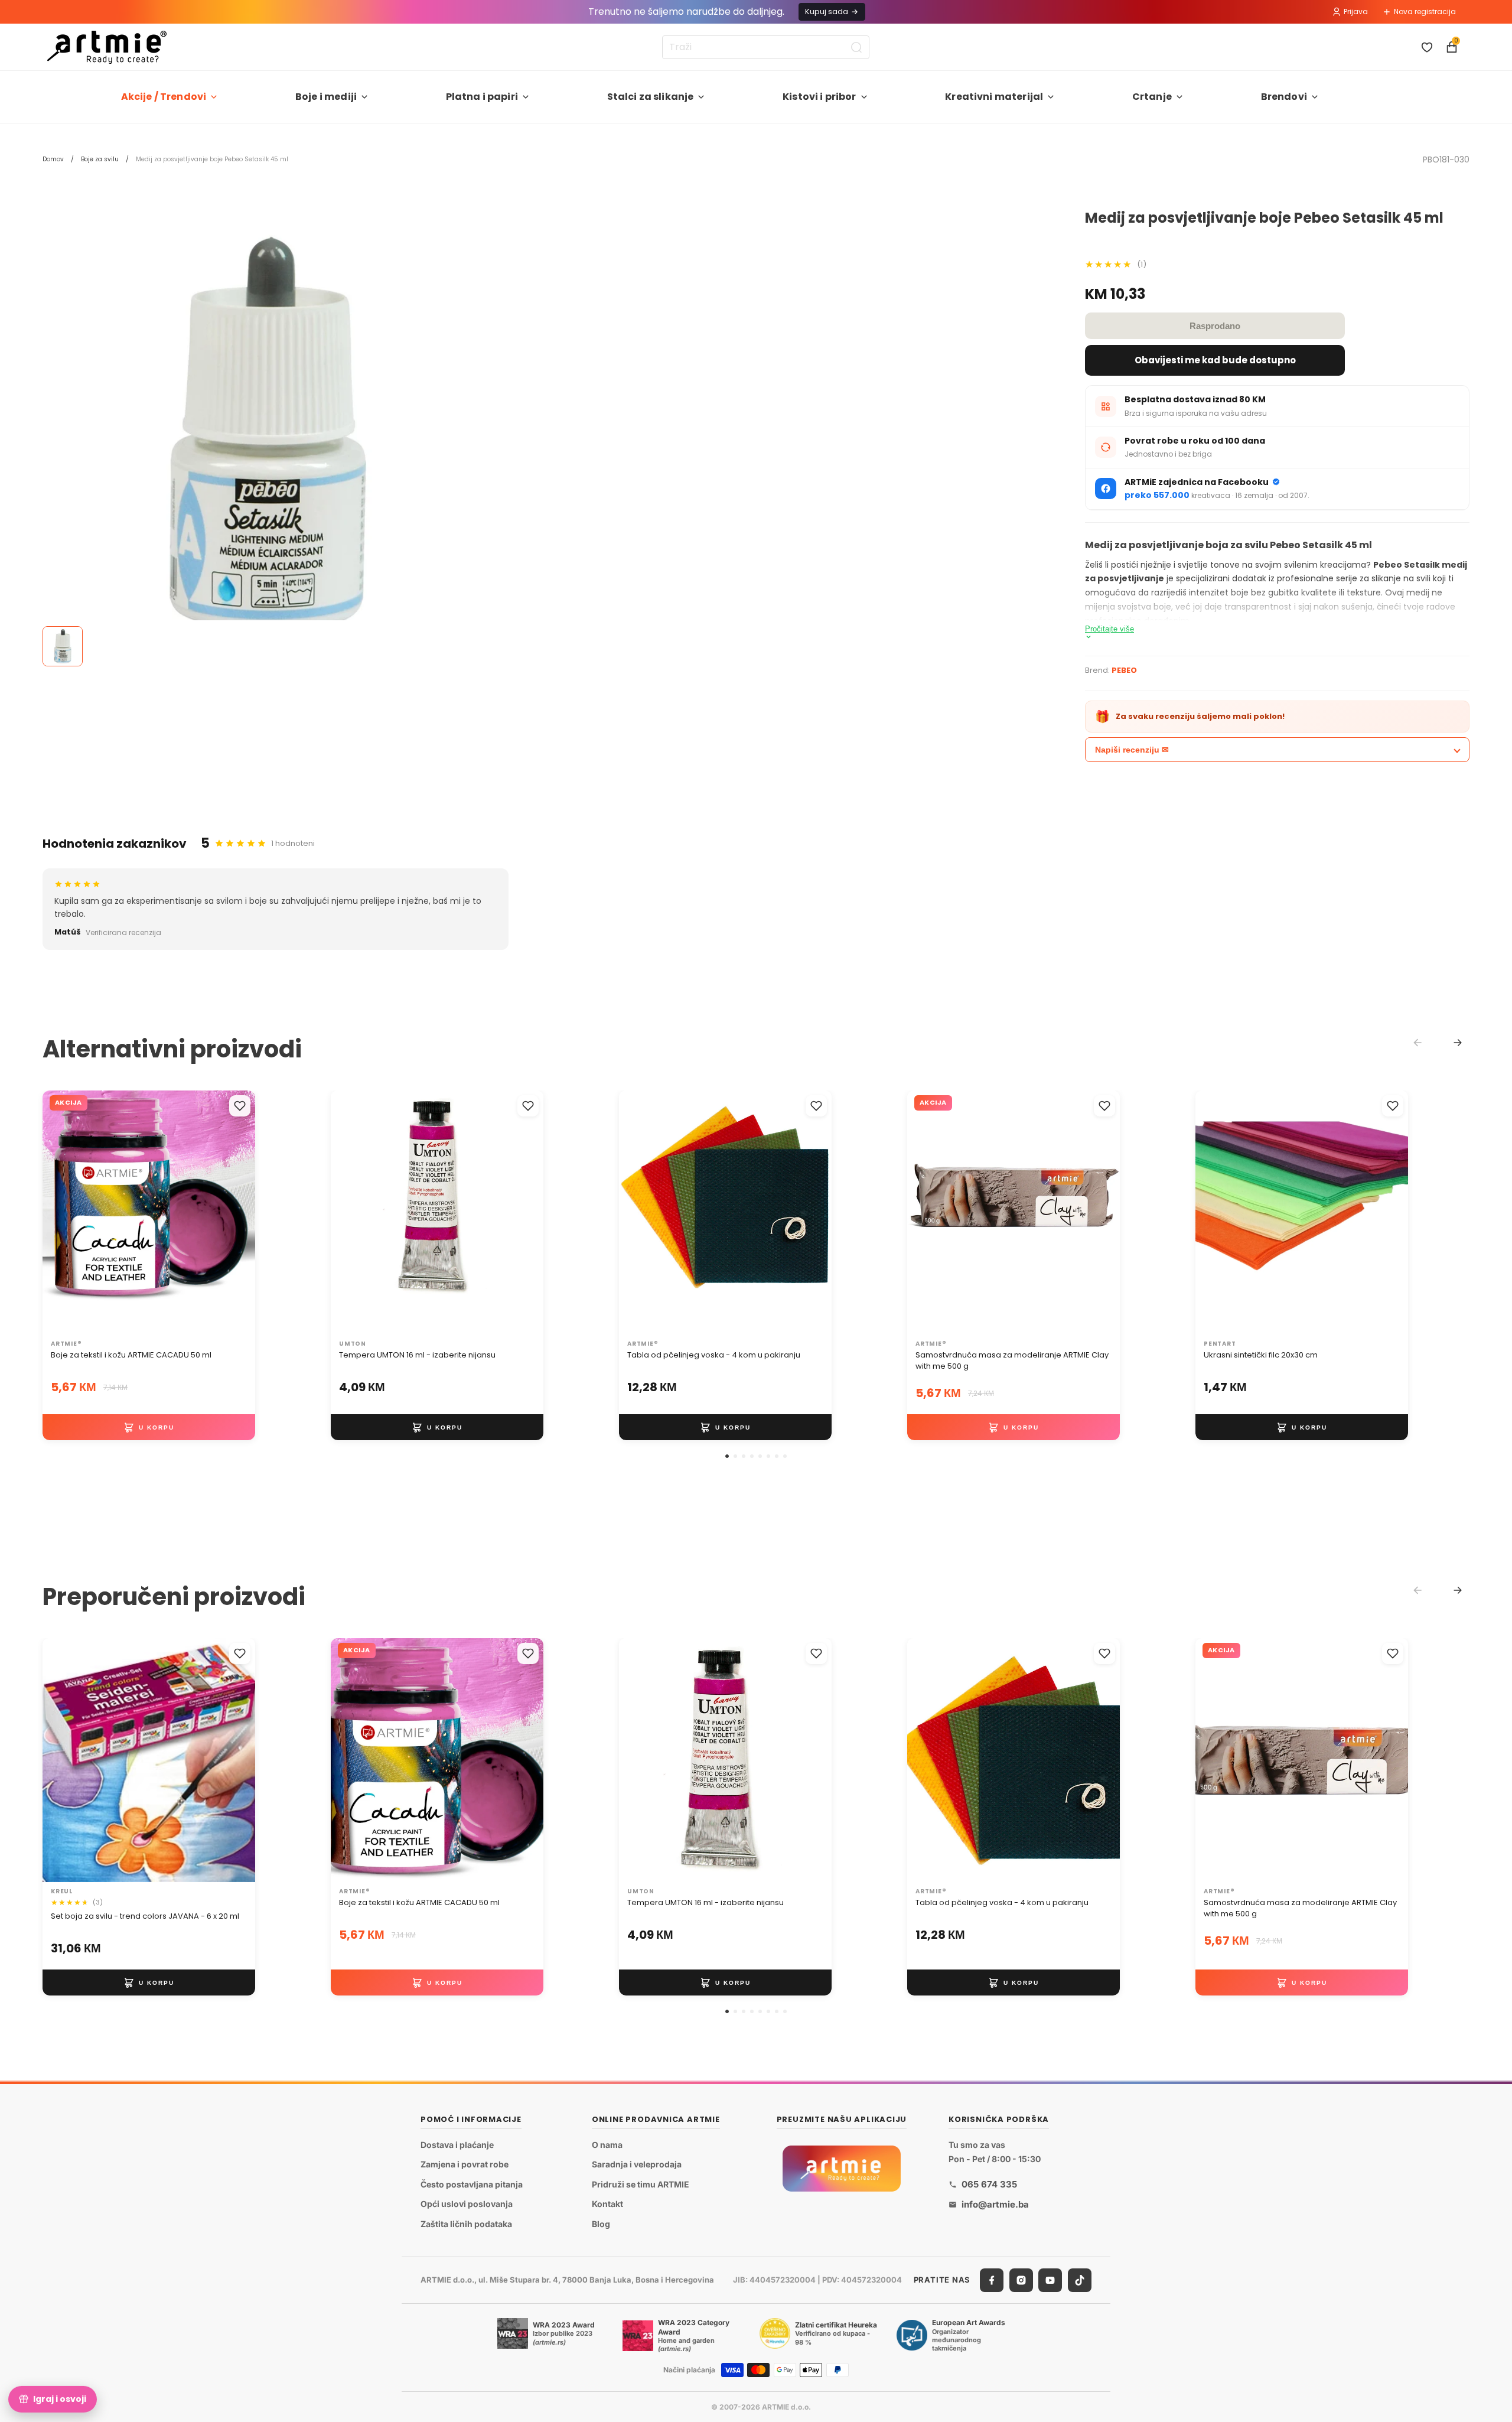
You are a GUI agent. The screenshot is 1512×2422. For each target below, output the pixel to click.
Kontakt (607, 2204)
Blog (601, 2224)
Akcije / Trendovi (164, 97)
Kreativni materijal (994, 97)
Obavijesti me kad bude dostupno (1215, 360)
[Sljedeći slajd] (234, 1212)
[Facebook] (992, 2280)
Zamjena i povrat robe (465, 2165)
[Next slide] (1458, 1043)
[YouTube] (1050, 2280)
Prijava (1356, 12)
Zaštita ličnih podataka (466, 2224)
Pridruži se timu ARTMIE (641, 2184)
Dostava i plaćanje (457, 2145)
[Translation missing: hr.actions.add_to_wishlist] (240, 1106)
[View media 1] (63, 646)
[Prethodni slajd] (64, 1212)
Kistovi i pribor (819, 97)
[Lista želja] (1427, 47)
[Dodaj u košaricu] (149, 1427)
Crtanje (1152, 97)
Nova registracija (1425, 12)
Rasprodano (1215, 326)
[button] (727, 1456)
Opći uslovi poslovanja (467, 2204)
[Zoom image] (267, 435)
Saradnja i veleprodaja (637, 2165)
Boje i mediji (326, 97)
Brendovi (1284, 97)
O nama (607, 2145)
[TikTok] (1080, 2280)
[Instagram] (1021, 2280)
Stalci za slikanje (651, 97)
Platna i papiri (482, 97)
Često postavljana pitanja (472, 2184)
